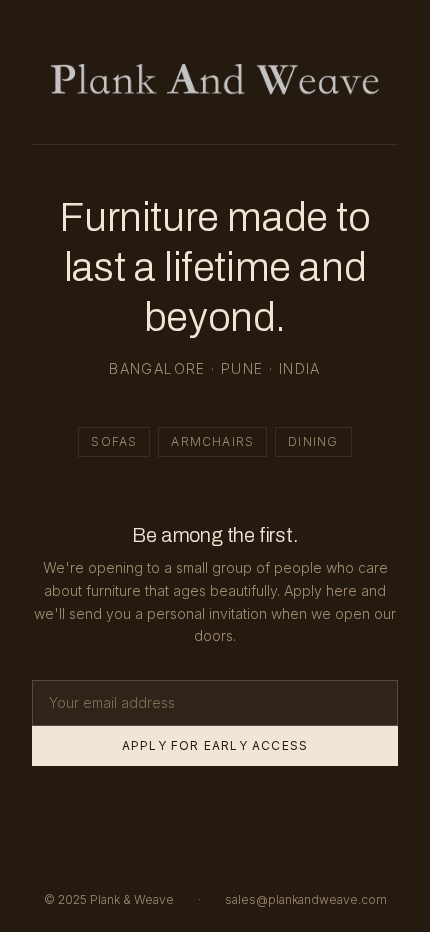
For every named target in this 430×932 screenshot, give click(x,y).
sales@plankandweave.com (306, 899)
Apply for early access (215, 745)
